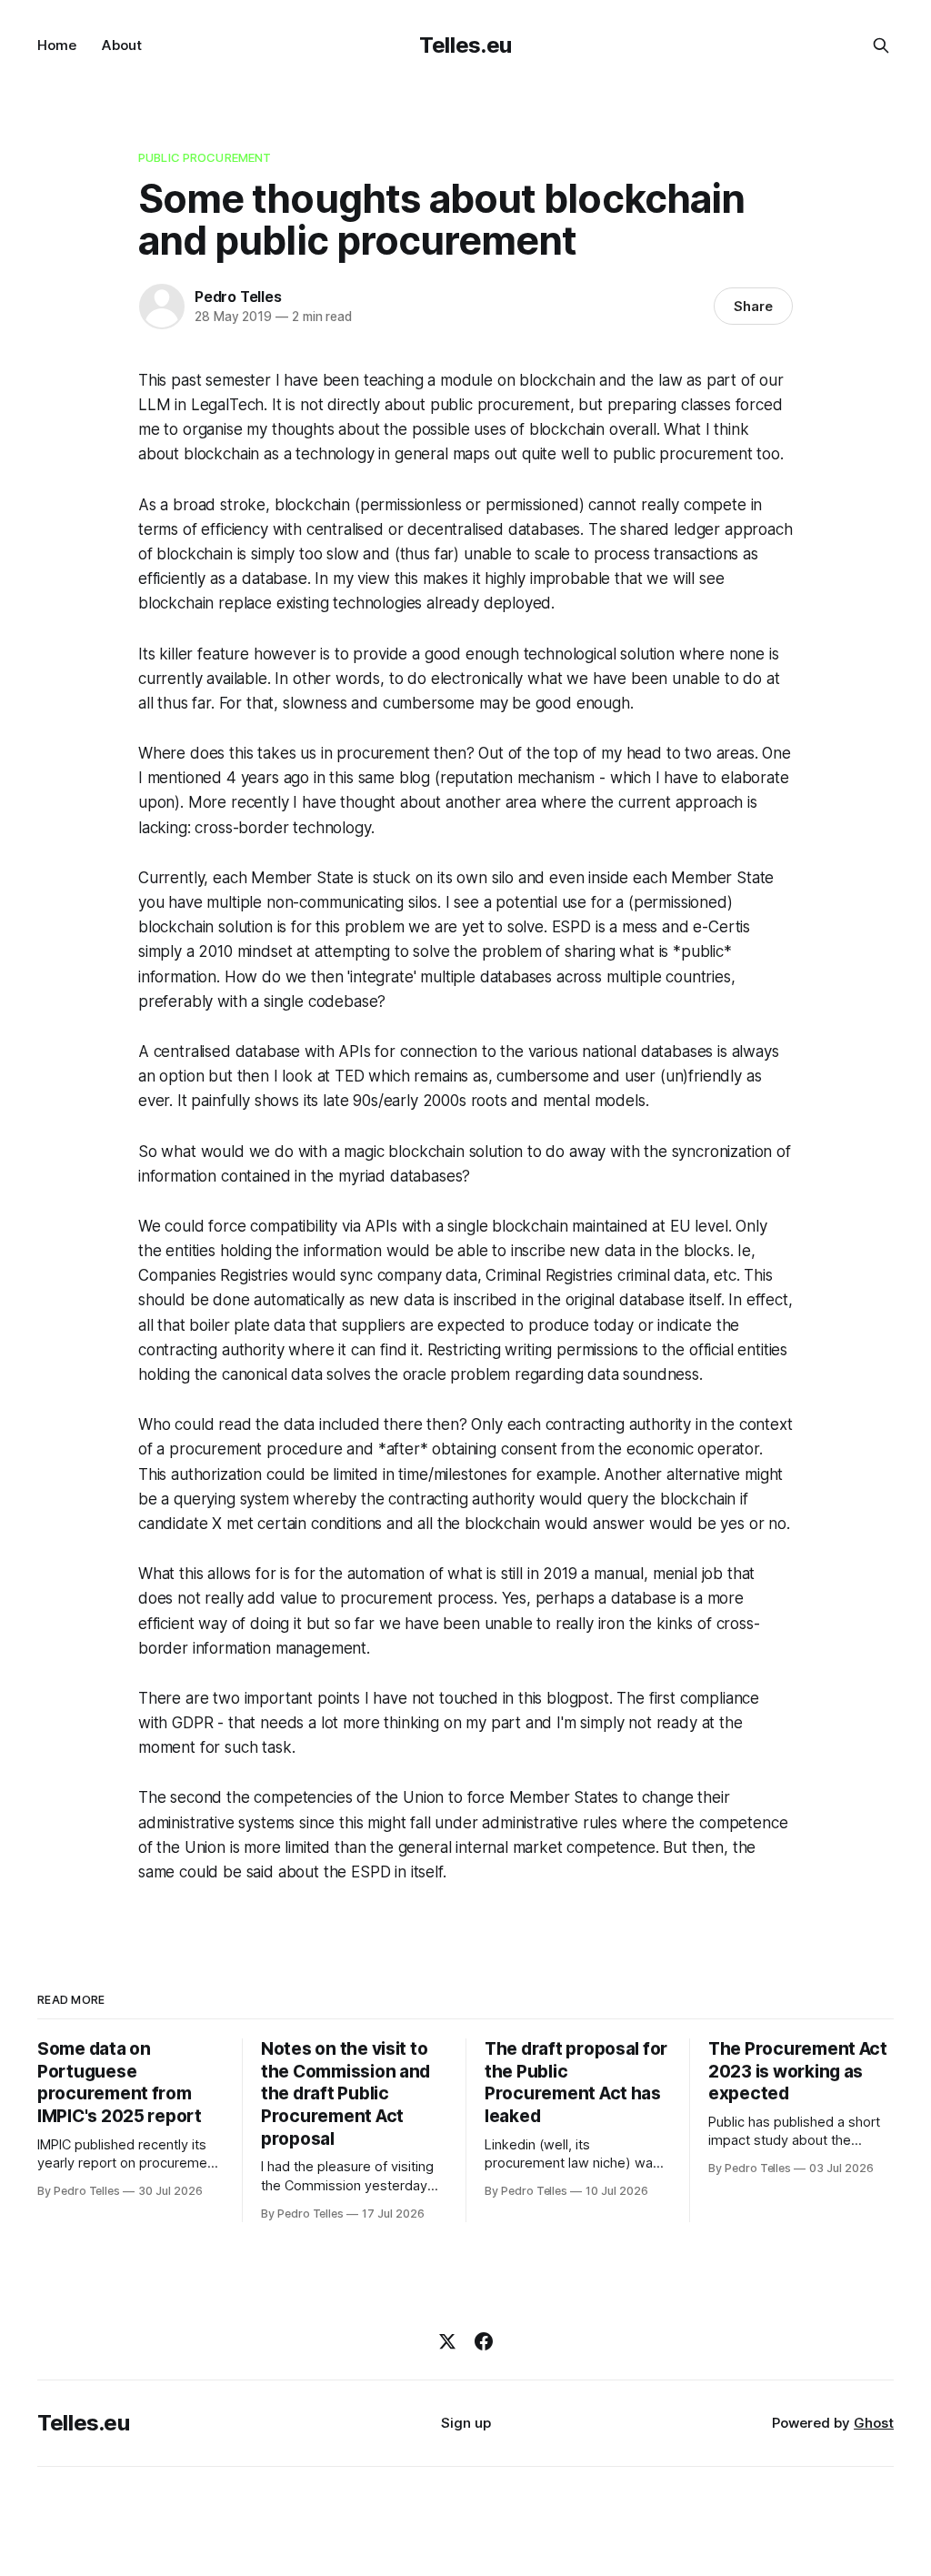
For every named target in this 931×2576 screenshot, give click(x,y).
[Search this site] (881, 45)
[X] (447, 2341)
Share (753, 306)
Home (57, 45)
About (122, 45)
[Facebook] (484, 2341)
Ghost (874, 2423)
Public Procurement (205, 157)
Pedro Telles (238, 297)
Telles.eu (465, 45)
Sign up (466, 2423)
